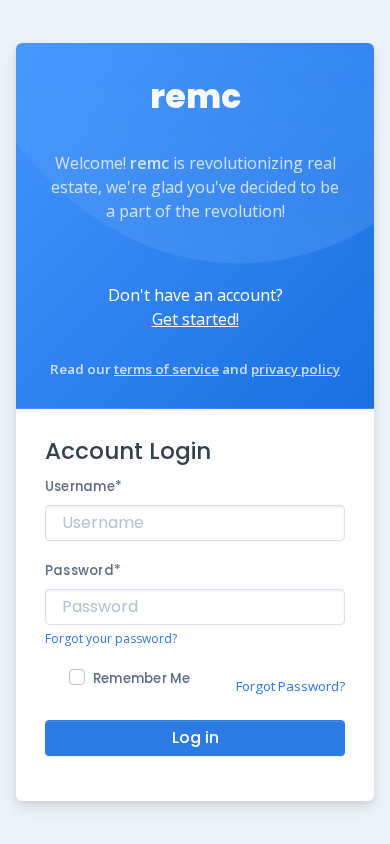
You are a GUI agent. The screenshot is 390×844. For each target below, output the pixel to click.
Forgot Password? (290, 686)
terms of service (166, 369)
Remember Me (142, 678)
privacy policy (295, 369)
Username (83, 486)
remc (195, 96)
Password (83, 570)
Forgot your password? (111, 638)
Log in (195, 737)
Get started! (195, 319)
